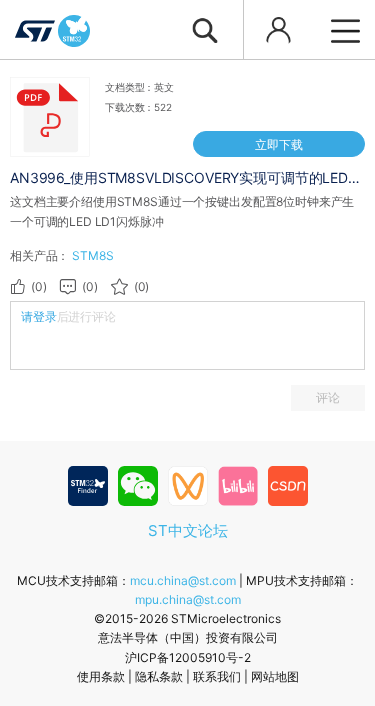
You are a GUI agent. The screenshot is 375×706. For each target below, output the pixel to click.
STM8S (92, 255)
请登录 (39, 316)
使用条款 (101, 676)
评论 (328, 397)
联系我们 (217, 676)
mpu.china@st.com (188, 599)
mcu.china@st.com (183, 580)
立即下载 (279, 144)
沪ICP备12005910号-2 (188, 657)
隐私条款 (159, 676)
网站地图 (275, 676)
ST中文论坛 (188, 530)
